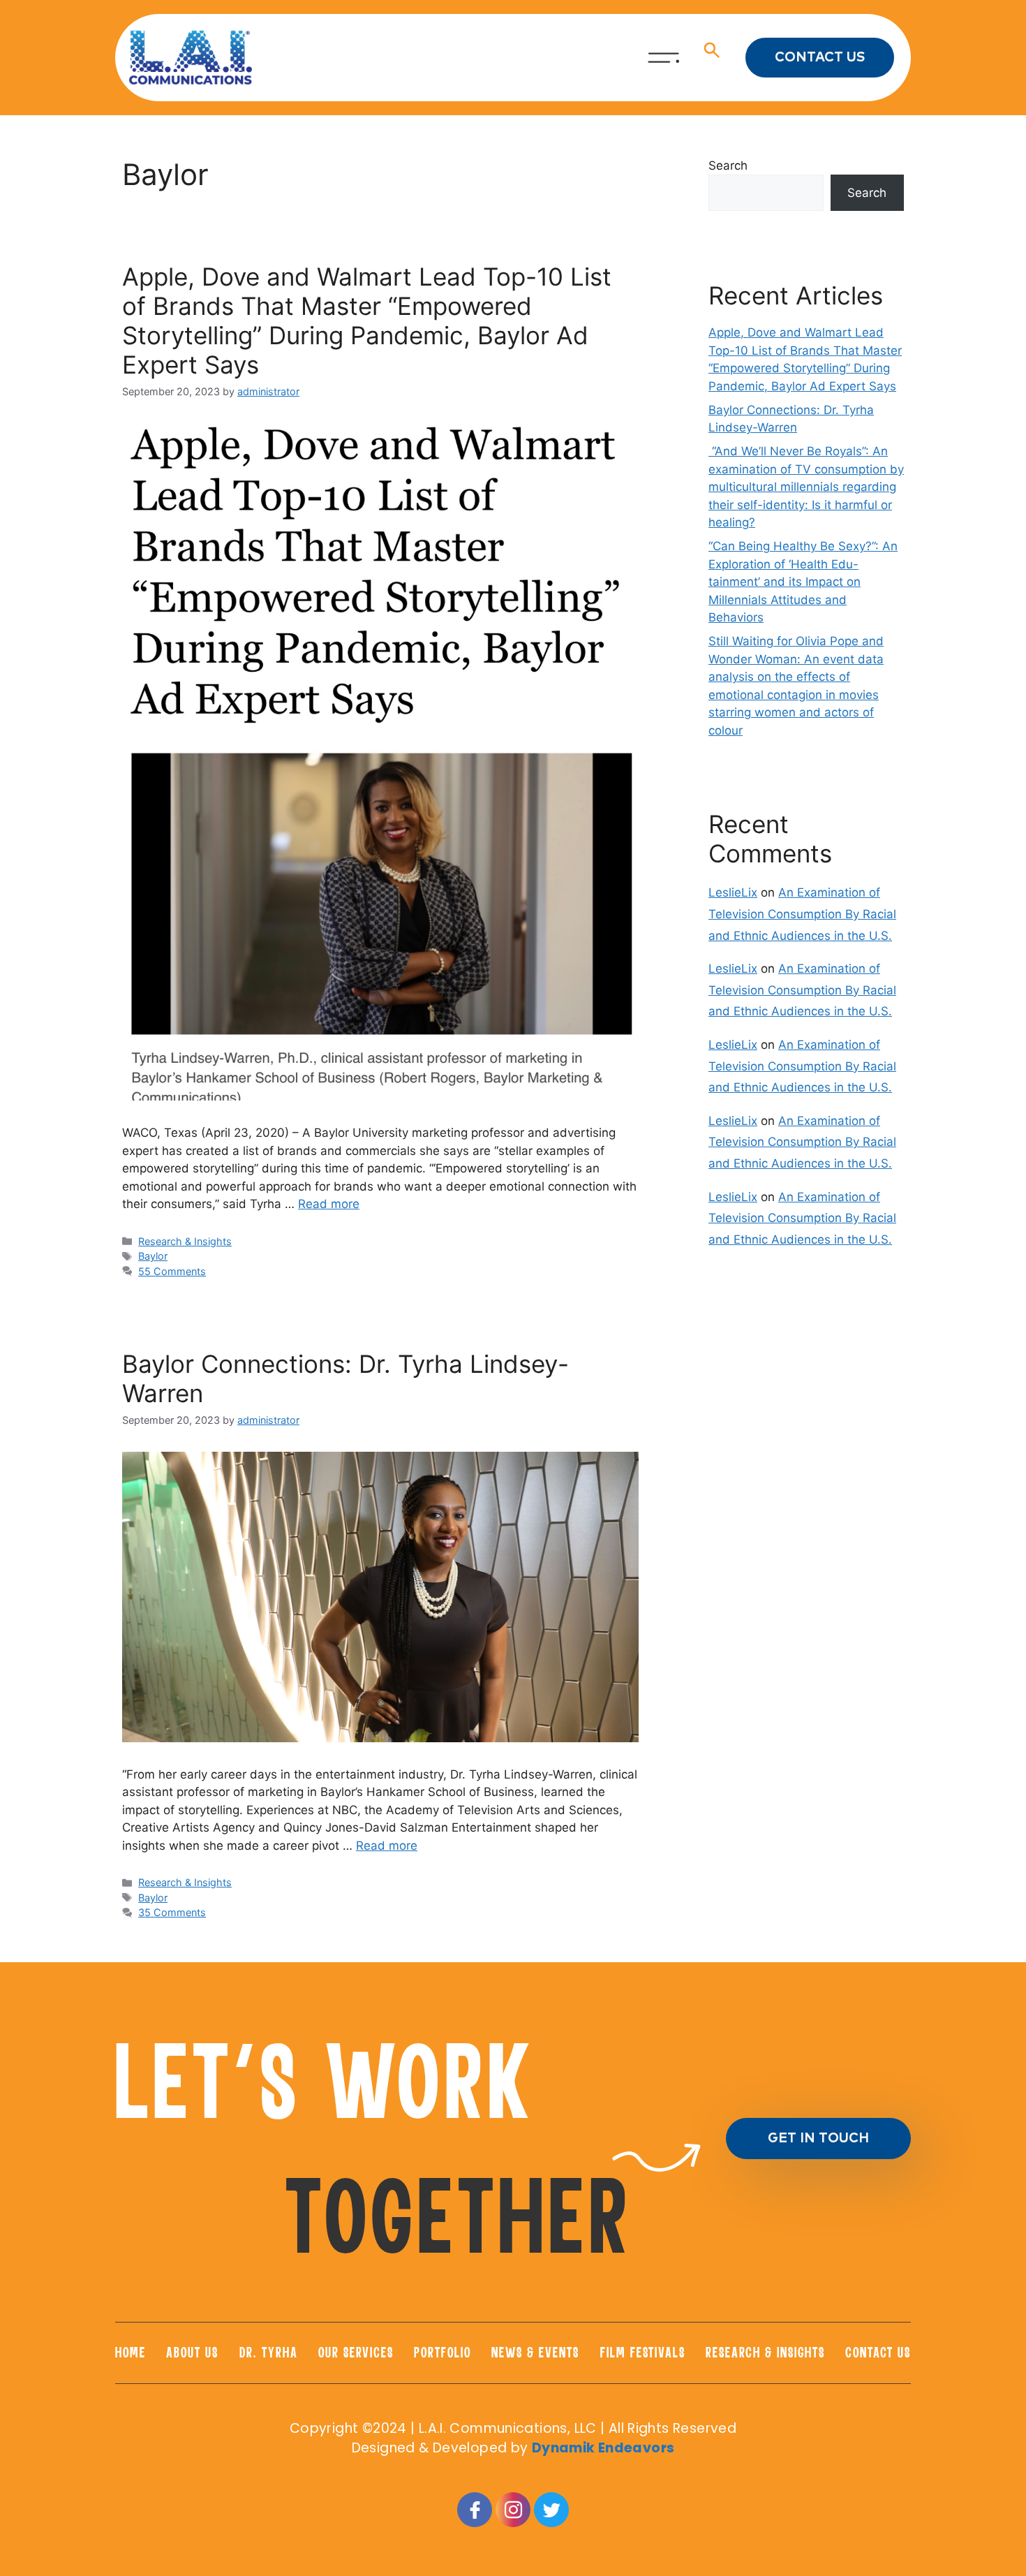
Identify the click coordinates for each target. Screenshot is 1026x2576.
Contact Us (878, 2353)
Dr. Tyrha (269, 2353)
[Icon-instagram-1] (513, 2510)
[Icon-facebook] (475, 2510)
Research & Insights (185, 1241)
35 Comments (172, 1912)
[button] (712, 57)
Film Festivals (643, 2353)
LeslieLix (733, 892)
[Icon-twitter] (551, 2510)
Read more (329, 1204)
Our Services (356, 2353)
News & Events (535, 2353)
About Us (192, 2353)
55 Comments (172, 1271)
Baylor (153, 1256)
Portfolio (443, 2353)
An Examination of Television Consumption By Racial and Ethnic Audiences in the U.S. (802, 914)
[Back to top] (964, 2401)
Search (728, 165)
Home (131, 2353)
